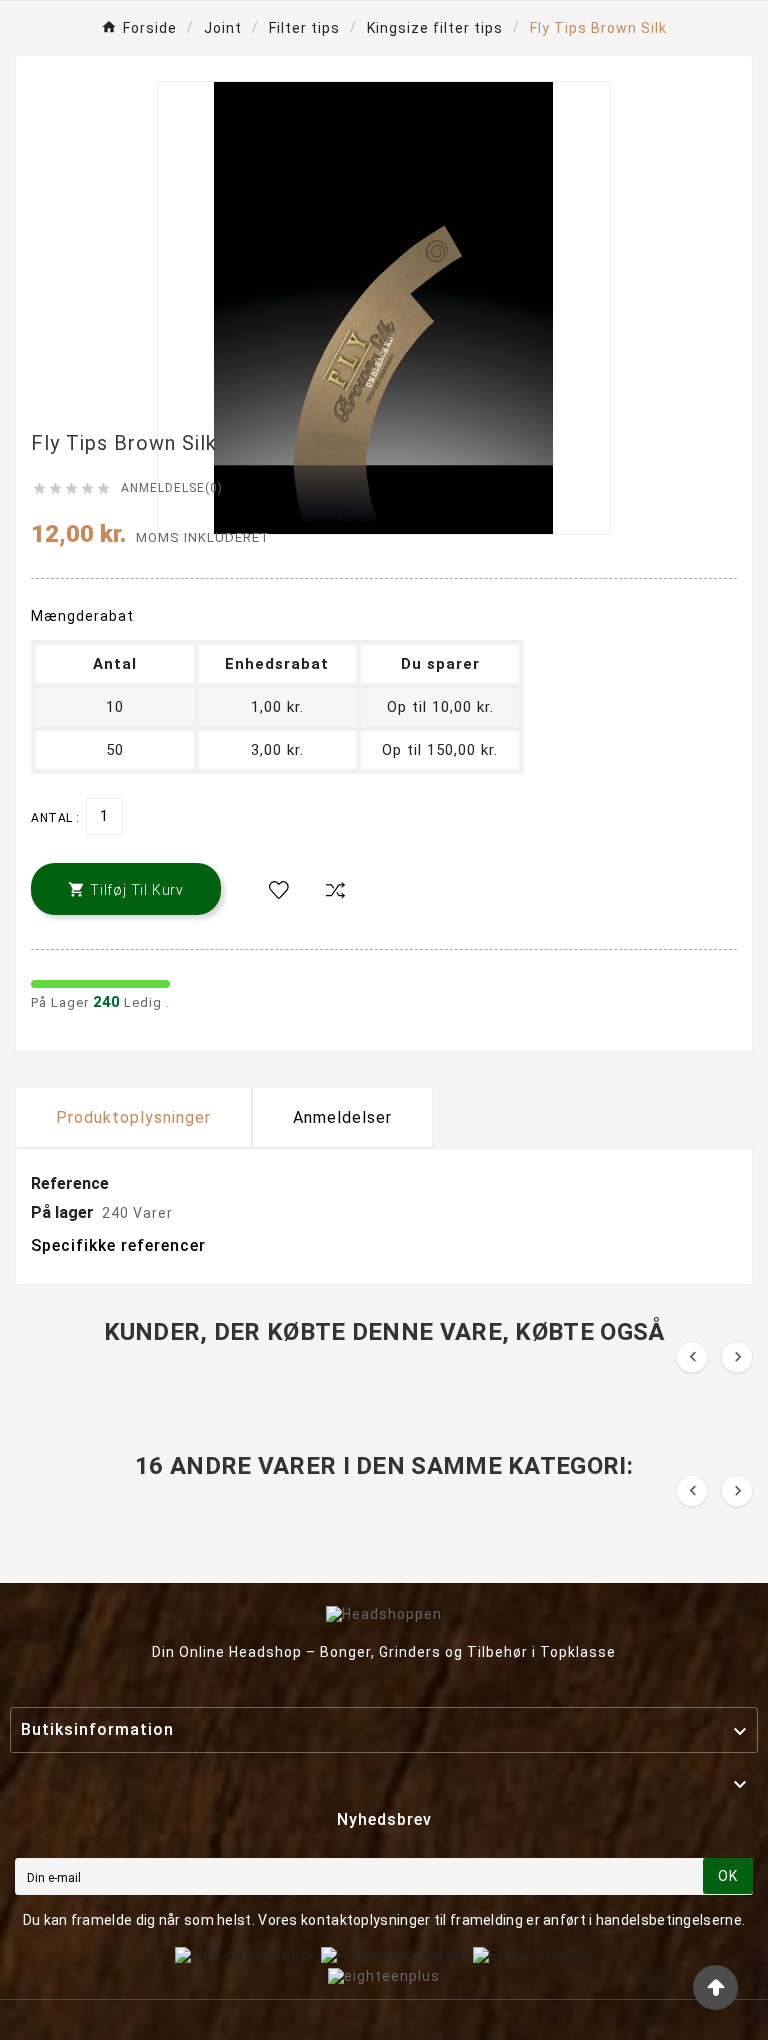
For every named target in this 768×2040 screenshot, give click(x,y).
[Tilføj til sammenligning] (335, 891)
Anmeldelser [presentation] (342, 1117)
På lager (62, 1212)
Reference (70, 1183)
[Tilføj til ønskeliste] (279, 891)
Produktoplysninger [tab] (133, 1117)
